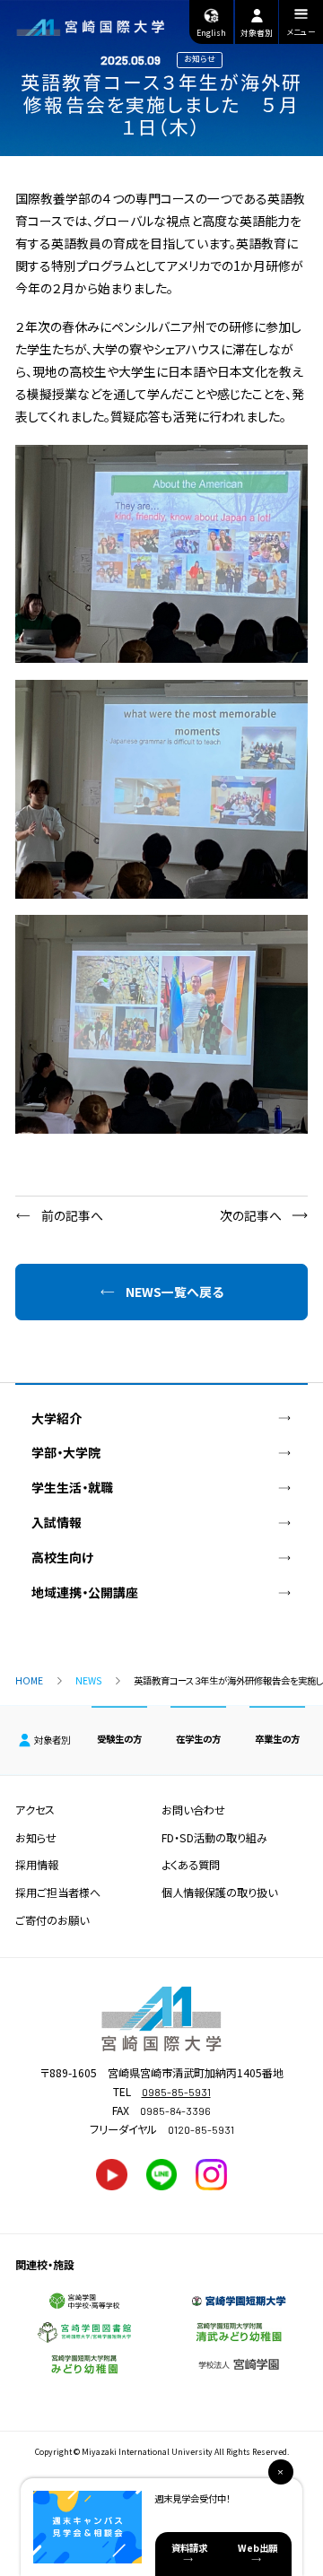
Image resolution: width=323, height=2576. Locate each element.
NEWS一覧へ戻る (175, 1292)
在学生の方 (198, 1739)
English (211, 33)
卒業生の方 (277, 1739)
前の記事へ (72, 1215)
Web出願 (258, 2548)
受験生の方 (119, 1739)
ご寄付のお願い (52, 1920)
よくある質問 (191, 1865)
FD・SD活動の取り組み (214, 1838)
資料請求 (189, 2548)
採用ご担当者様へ (58, 1893)
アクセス (35, 1810)
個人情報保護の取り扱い (219, 1893)
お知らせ (36, 1838)
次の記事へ (251, 1215)
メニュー (301, 32)
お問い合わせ (193, 1810)
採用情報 (37, 1865)
